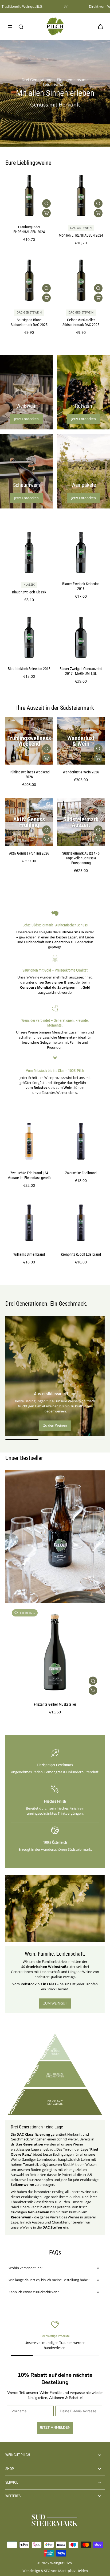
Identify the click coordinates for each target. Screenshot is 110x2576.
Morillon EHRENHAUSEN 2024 (81, 235)
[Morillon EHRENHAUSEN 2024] (81, 196)
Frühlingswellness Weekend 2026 (29, 775)
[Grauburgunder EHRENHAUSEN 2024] (29, 196)
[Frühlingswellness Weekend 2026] (29, 741)
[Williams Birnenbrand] (29, 1223)
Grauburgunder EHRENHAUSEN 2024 (29, 230)
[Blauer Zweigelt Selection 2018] (81, 553)
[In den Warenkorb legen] (46, 213)
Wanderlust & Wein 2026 (81, 772)
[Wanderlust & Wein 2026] (81, 741)
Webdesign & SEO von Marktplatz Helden (55, 2571)
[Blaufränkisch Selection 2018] (29, 637)
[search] (21, 26)
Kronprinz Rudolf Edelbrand (81, 1254)
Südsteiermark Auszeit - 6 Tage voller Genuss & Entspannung (81, 858)
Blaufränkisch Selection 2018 (29, 669)
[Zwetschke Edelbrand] (81, 1142)
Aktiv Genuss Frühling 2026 (29, 853)
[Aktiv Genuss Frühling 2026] (29, 822)
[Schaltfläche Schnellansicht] (46, 203)
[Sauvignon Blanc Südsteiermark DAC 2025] (29, 280)
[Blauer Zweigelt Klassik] (29, 553)
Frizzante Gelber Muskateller (55, 1704)
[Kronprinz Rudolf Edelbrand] (81, 1223)
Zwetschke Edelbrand (81, 1173)
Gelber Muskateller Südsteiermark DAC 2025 (81, 322)
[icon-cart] (99, 26)
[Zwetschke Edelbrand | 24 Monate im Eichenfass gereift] (29, 1142)
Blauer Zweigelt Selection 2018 (81, 586)
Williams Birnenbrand (29, 1254)
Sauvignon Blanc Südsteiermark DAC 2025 (29, 322)
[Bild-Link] (26, 392)
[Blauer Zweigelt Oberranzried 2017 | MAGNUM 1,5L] (81, 637)
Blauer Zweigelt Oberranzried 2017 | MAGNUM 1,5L (81, 671)
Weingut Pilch (61, 2563)
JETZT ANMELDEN (55, 2428)
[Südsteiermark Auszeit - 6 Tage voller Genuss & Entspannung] (81, 822)
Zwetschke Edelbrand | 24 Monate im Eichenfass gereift (29, 1175)
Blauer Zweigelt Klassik (29, 592)
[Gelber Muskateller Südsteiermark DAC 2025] (81, 280)
